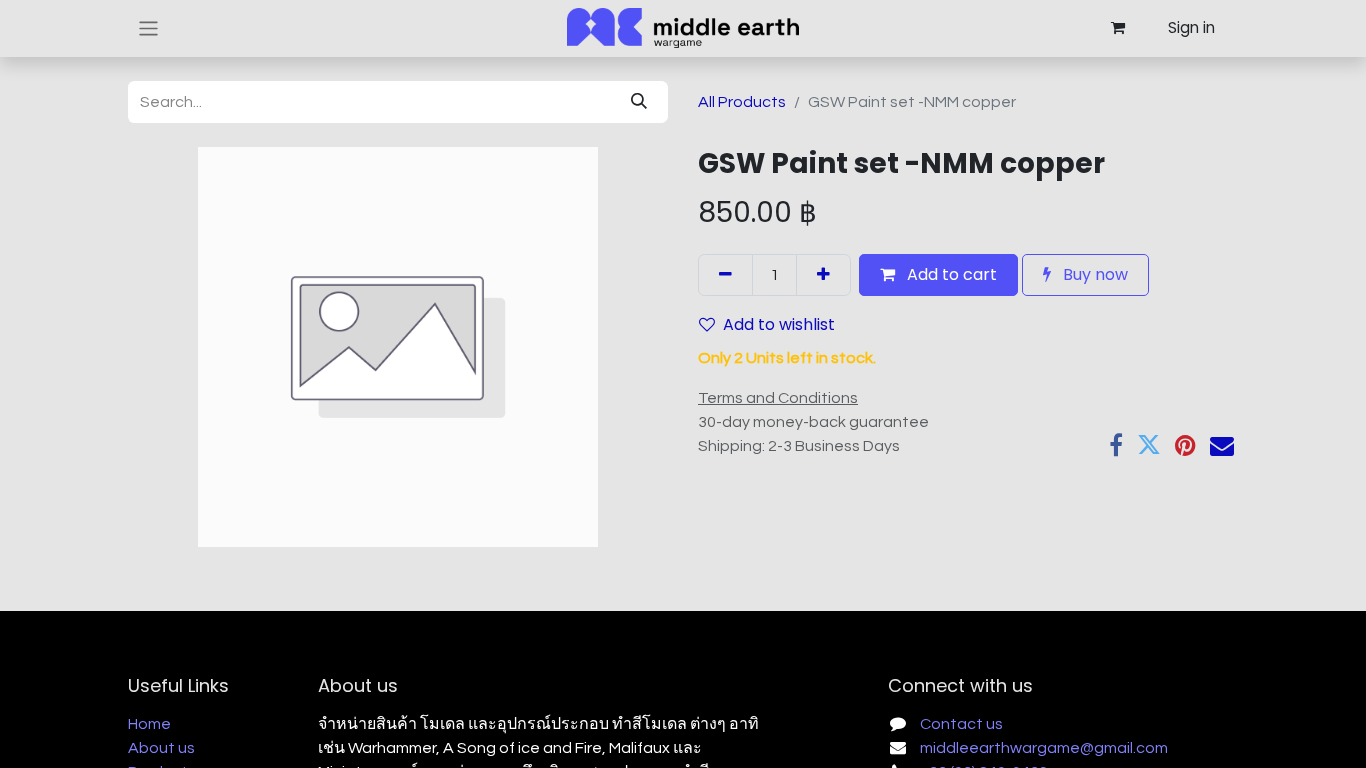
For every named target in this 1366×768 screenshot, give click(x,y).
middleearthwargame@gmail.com (1044, 748)
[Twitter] (1149, 445)
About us (161, 748)
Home (149, 724)
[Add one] (823, 275)
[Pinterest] (1185, 445)
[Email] (1222, 445)
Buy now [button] (1093, 274)
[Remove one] (725, 275)
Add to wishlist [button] (779, 324)
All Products (742, 102)
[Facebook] (1116, 445)
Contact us (961, 724)
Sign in (1191, 27)
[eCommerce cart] (1117, 28)
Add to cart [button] (950, 274)
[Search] (639, 102)
